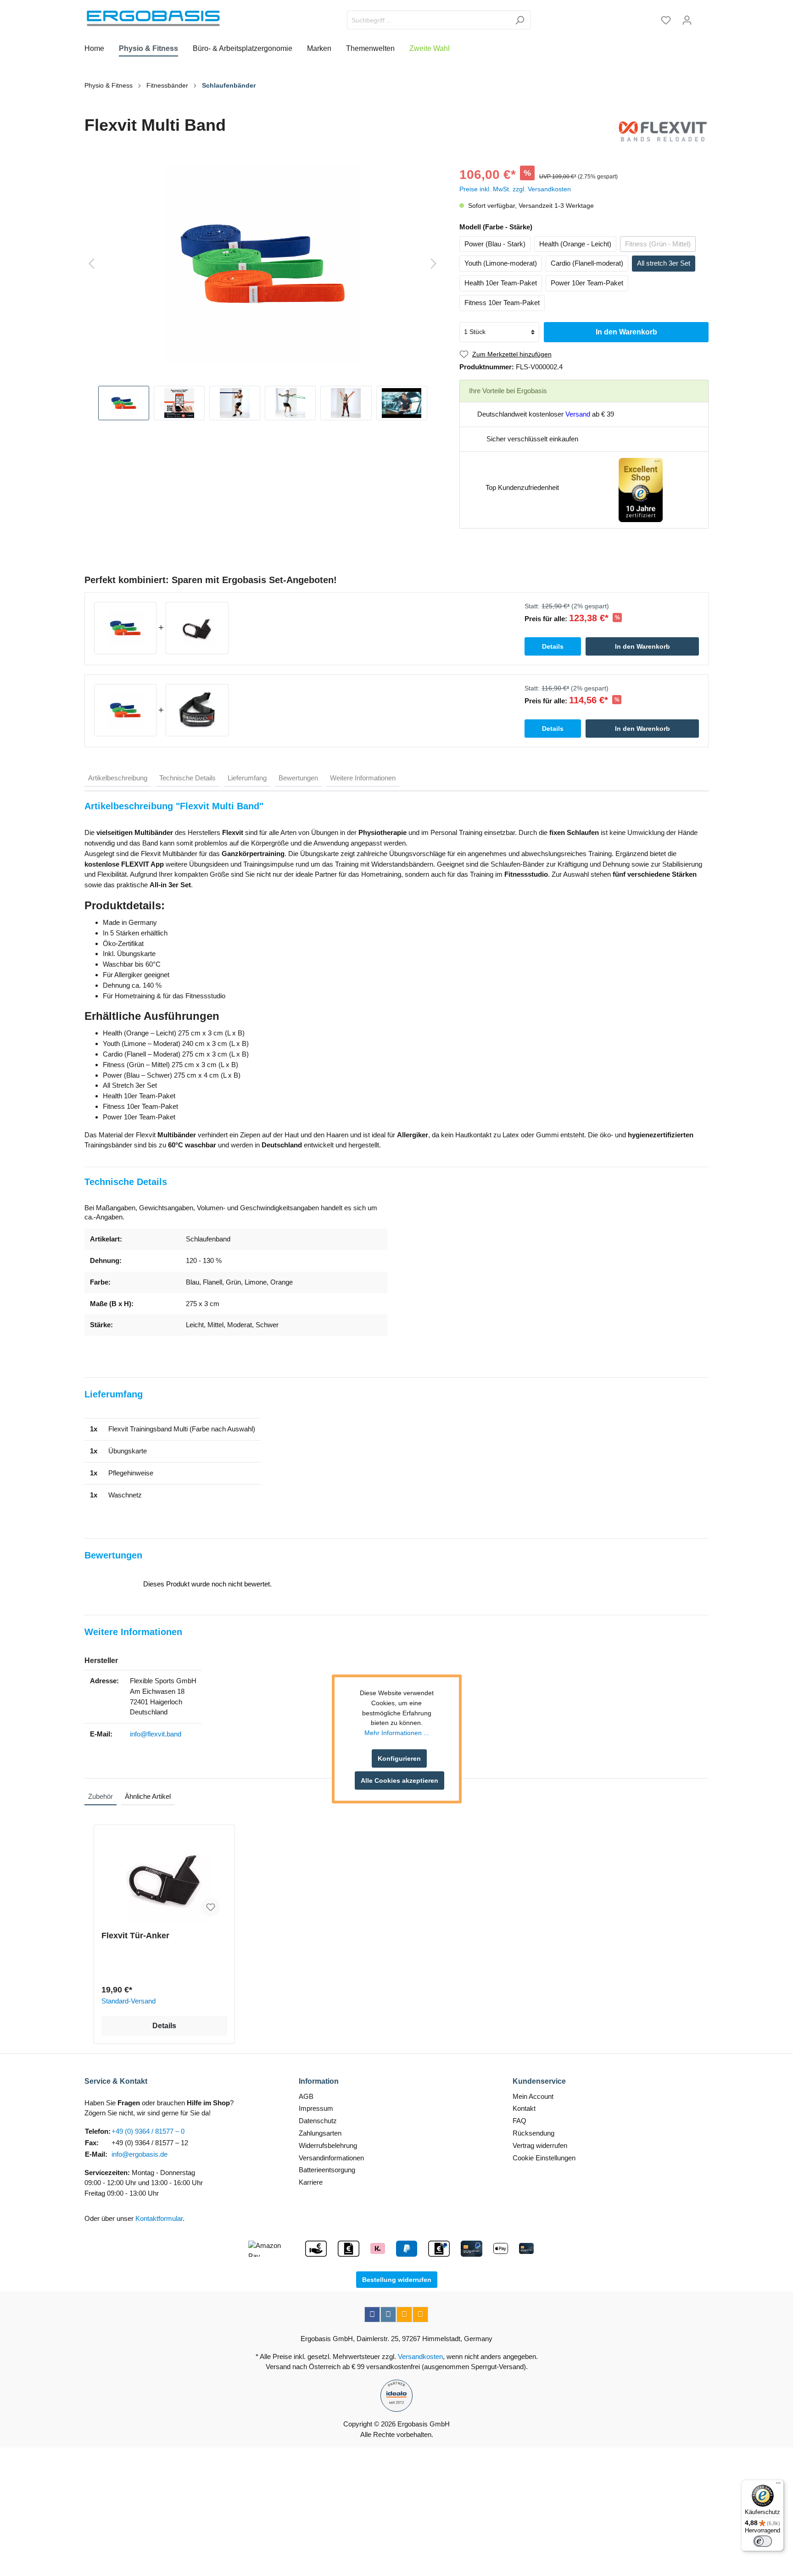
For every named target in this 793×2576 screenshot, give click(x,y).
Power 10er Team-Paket (587, 283)
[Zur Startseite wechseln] (153, 18)
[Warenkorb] (703, 17)
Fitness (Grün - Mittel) (658, 244)
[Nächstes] (434, 264)
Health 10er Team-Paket (501, 283)
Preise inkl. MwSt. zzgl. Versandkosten (515, 189)
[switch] (763, 2541)
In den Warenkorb (626, 332)
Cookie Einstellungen (544, 2158)
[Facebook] (372, 2315)
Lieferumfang (247, 778)
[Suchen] (520, 20)
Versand (578, 414)
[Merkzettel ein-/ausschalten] (211, 1907)
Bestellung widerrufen (397, 2280)
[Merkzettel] (666, 20)
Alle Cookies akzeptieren (399, 1780)
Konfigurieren (399, 1758)
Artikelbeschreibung (118, 778)
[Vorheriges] (91, 264)
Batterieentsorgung (327, 2170)
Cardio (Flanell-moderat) (587, 263)
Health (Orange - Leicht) (575, 244)
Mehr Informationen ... (397, 1733)
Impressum (316, 2108)
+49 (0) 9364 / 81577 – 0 (148, 2131)
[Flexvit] (663, 131)
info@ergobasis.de (140, 2154)
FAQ (519, 2121)
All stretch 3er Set (664, 263)
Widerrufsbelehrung (328, 2145)
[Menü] (778, 2485)
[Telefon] (420, 2315)
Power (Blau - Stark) (495, 244)
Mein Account (533, 2096)
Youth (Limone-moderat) (501, 263)
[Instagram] (388, 2315)
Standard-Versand (128, 2001)
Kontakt (524, 2108)
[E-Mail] (404, 2315)
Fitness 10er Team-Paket (502, 303)
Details (164, 2026)
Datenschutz (318, 2121)
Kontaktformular (159, 2218)
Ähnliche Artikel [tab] (148, 1796)
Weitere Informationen (363, 778)
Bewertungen (298, 778)
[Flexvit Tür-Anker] (164, 1878)
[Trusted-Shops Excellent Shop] (641, 489)
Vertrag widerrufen (540, 2145)
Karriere (311, 2182)
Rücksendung (533, 2133)
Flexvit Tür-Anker (135, 1936)
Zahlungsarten (320, 2133)
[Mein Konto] (687, 20)
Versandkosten (420, 2356)
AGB (306, 2096)
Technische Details (187, 778)
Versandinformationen (331, 2158)
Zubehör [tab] (101, 1796)
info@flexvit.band (156, 1734)
